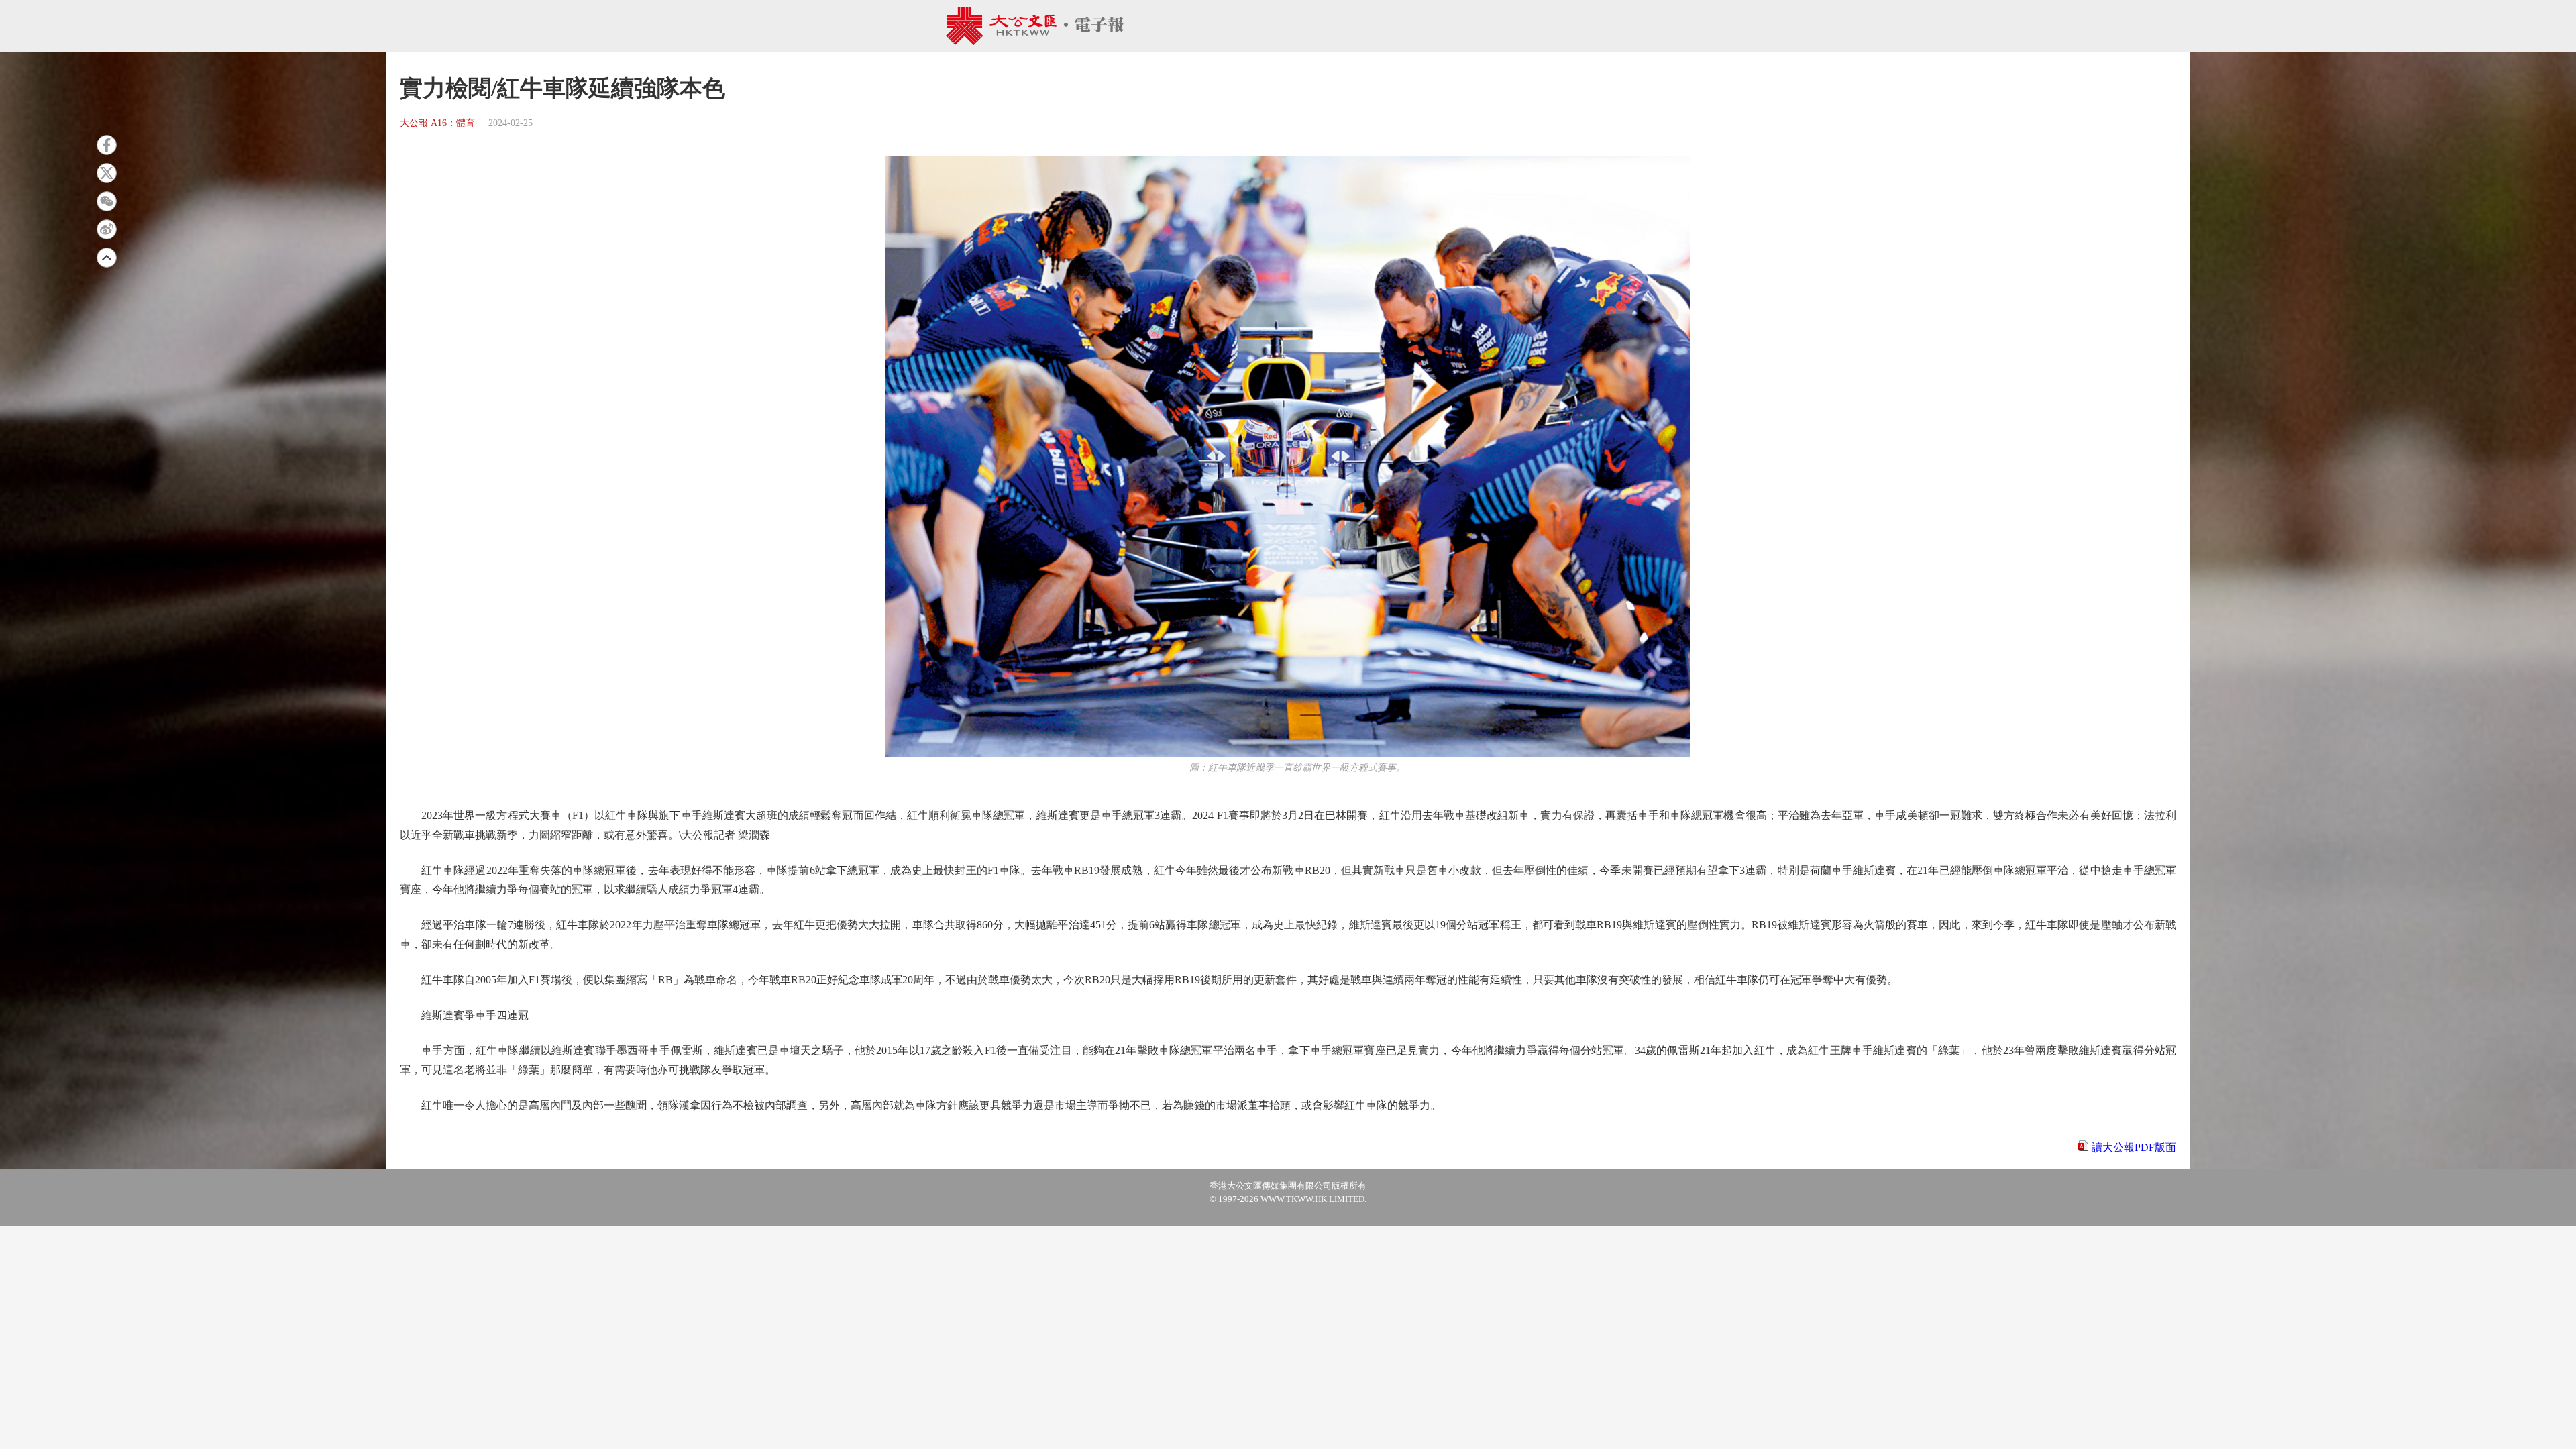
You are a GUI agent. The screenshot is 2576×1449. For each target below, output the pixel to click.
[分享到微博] (107, 229)
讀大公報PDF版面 (2134, 1147)
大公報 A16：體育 (437, 123)
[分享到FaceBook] (107, 145)
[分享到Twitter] (107, 173)
